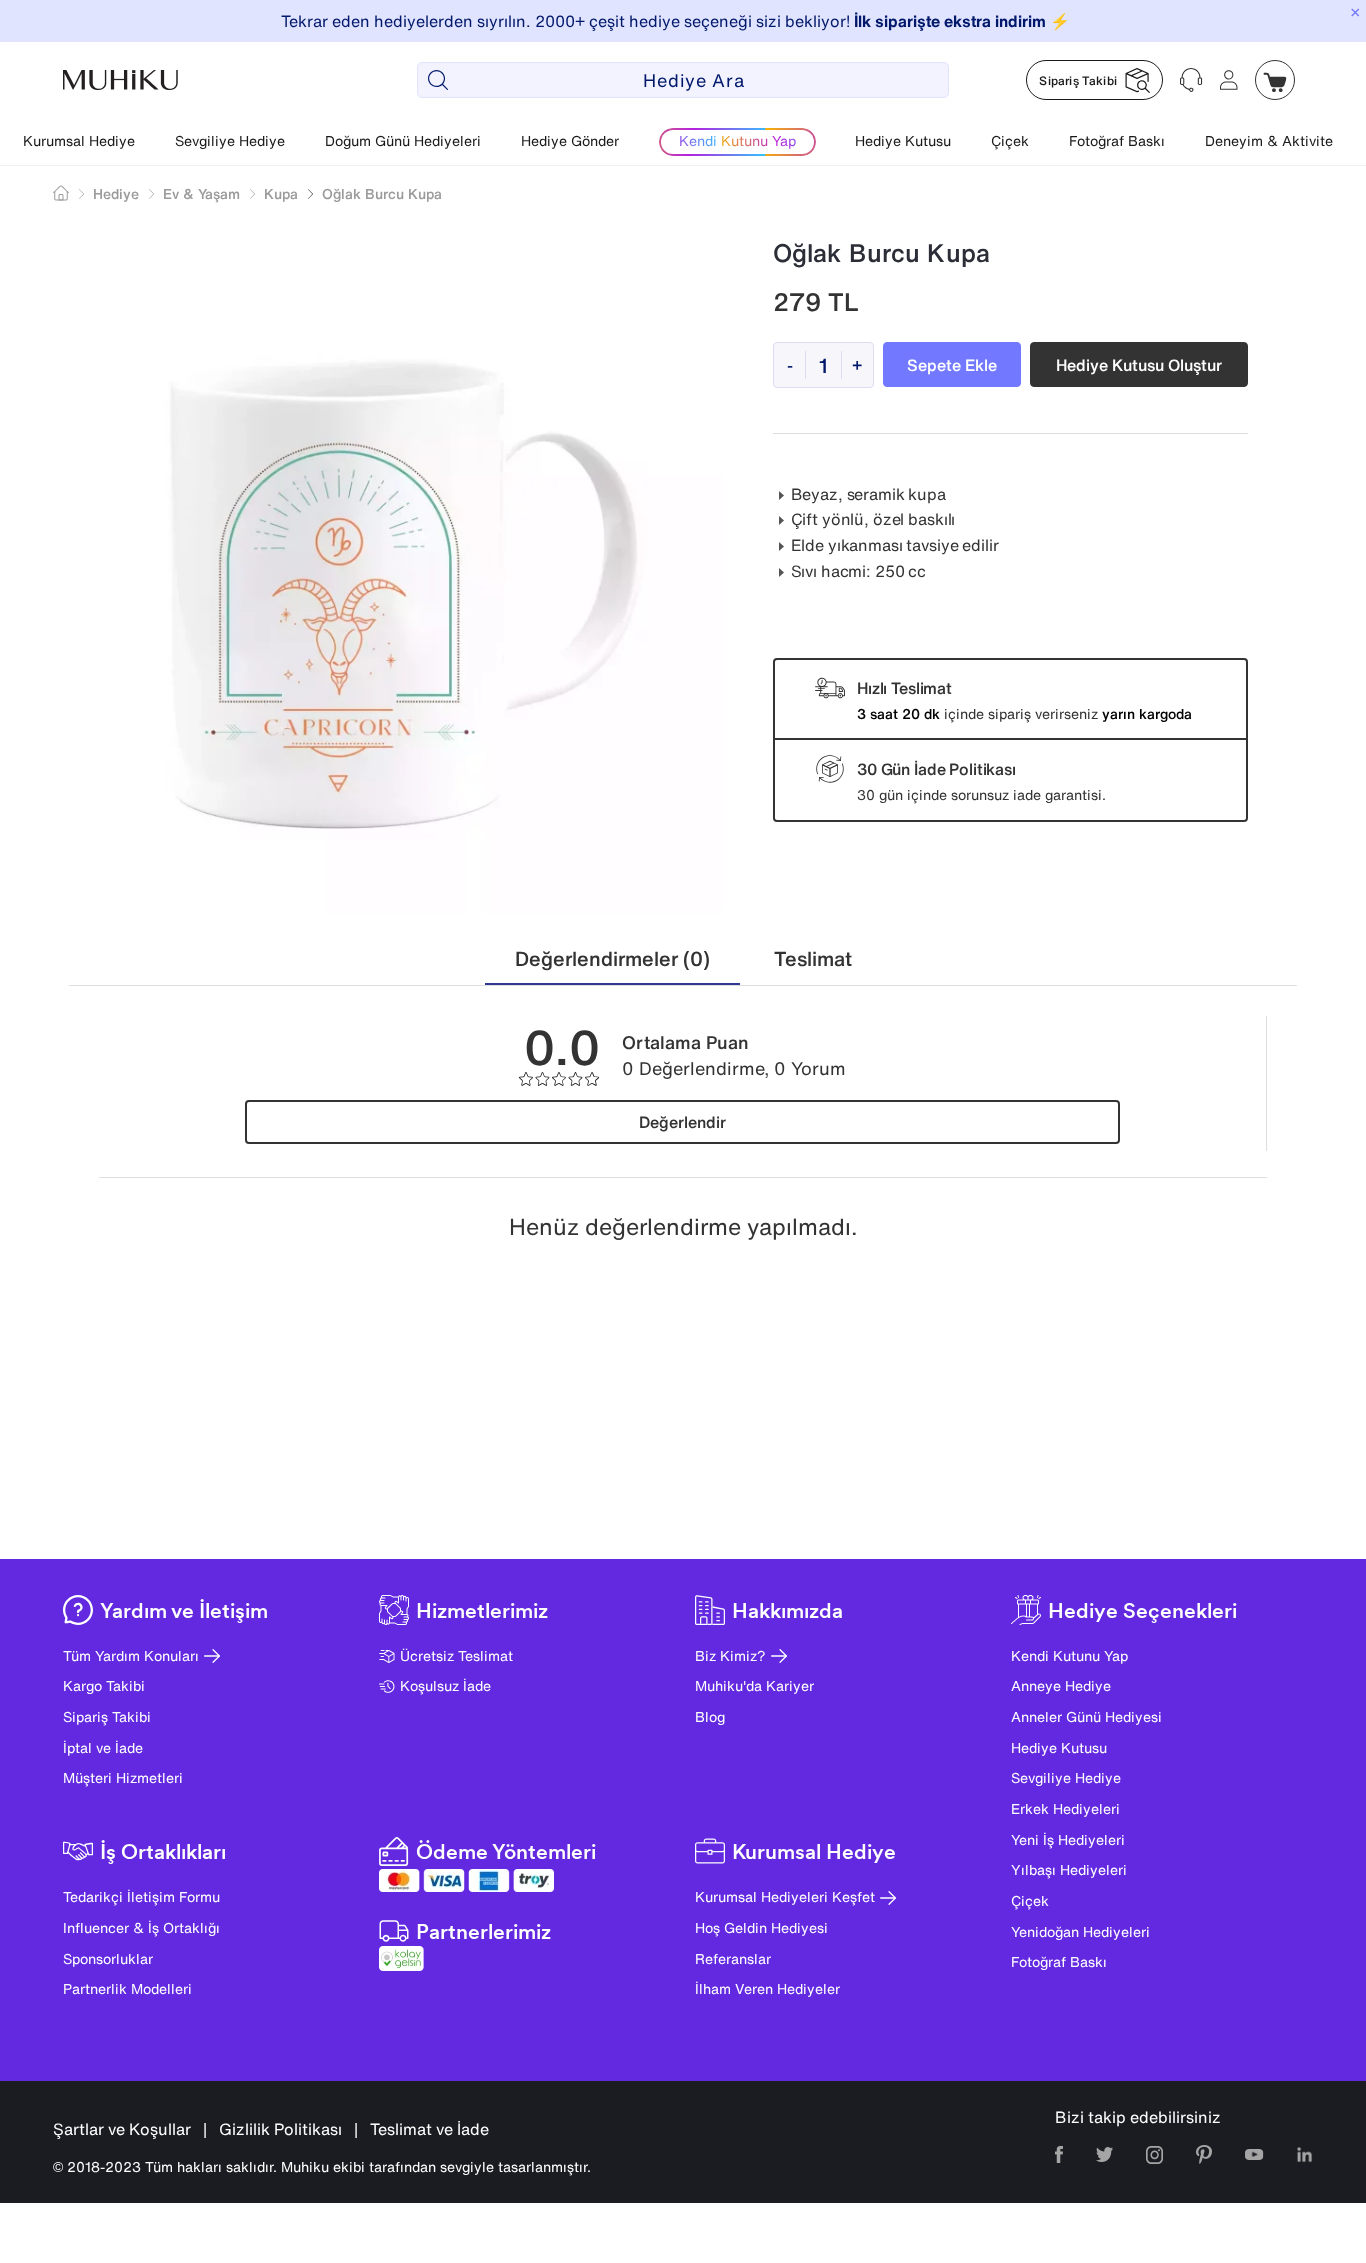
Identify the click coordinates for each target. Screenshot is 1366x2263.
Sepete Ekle (952, 365)
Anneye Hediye (1061, 1685)
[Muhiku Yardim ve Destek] (1191, 80)
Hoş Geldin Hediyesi (761, 1927)
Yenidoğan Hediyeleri (1080, 1931)
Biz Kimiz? (730, 1655)
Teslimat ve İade (429, 2129)
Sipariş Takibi (107, 1716)
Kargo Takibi (104, 1685)
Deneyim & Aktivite (1269, 140)
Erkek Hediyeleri (1065, 1808)
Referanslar (733, 1958)
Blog (710, 1716)
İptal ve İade (103, 1747)
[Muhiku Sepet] (1275, 80)
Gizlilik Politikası (280, 2129)
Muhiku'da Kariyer (754, 1685)
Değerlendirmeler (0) (612, 958)
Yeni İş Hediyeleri (1068, 1839)
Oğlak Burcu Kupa (382, 193)
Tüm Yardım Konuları (131, 1655)
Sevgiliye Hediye (230, 140)
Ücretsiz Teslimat (456, 1655)
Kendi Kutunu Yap (1069, 1655)
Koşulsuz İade (445, 1685)
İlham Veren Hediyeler (767, 1988)
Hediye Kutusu (903, 140)
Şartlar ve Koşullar (122, 2129)
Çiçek (1010, 140)
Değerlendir (682, 1122)
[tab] (612, 959)
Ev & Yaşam (201, 193)
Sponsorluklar (108, 1958)
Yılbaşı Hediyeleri (1069, 1869)
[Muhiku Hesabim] (1229, 80)
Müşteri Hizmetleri (123, 1777)
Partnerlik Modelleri (127, 1988)
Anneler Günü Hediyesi (1086, 1716)
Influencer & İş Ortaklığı (141, 1927)
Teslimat (813, 958)
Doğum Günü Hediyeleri (403, 140)
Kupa (281, 193)
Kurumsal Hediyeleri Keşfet (785, 1896)
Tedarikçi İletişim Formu (141, 1896)
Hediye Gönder (570, 140)
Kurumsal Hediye (79, 140)
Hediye (116, 193)
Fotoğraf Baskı (1117, 140)
